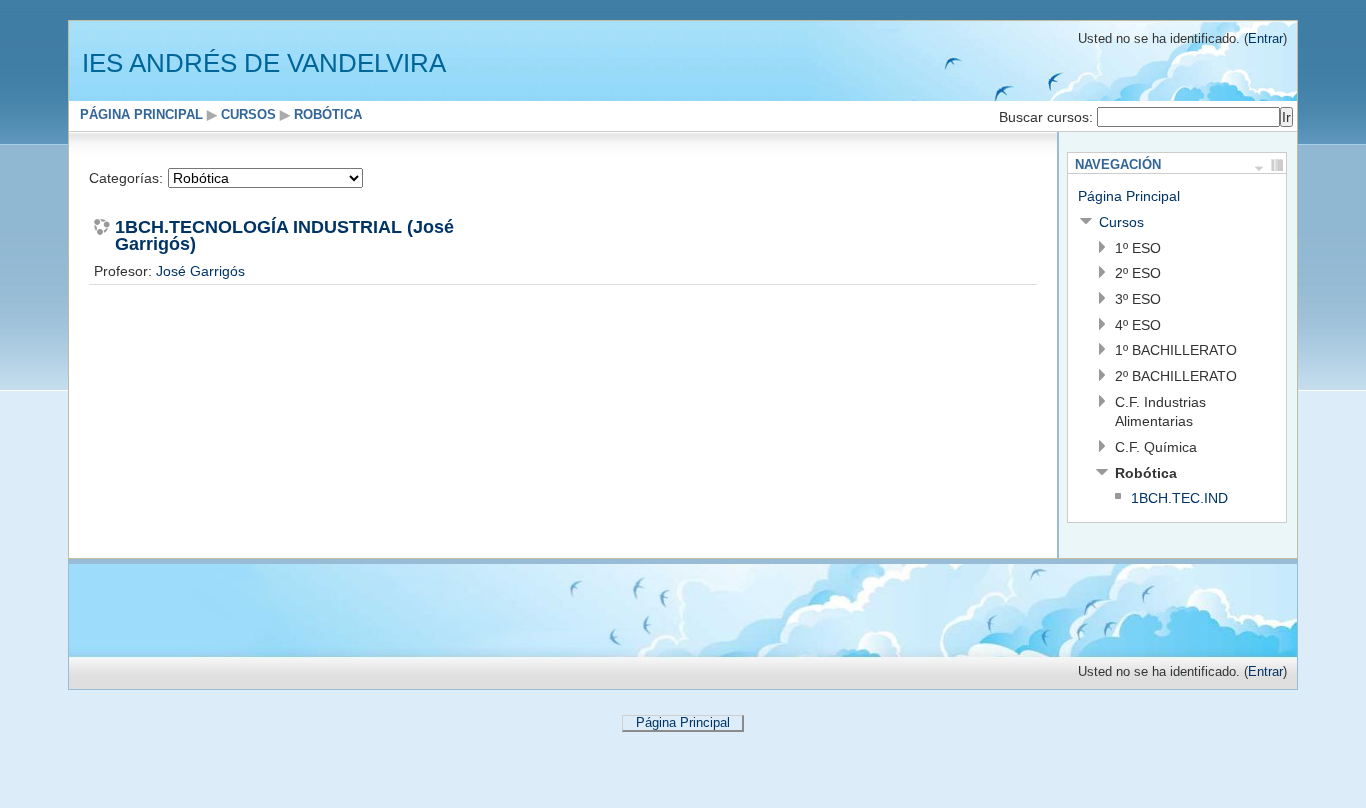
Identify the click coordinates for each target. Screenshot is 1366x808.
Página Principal (141, 115)
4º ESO (1138, 325)
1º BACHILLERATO (1176, 350)
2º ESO (1138, 273)
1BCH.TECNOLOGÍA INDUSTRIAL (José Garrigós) (284, 236)
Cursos (248, 115)
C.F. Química (1156, 447)
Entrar (1265, 39)
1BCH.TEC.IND (1179, 498)
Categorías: (126, 178)
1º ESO (1138, 248)
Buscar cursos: (1048, 117)
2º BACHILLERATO (1176, 376)
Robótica (328, 115)
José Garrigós (200, 271)
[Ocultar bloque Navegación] (1259, 165)
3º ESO (1138, 299)
